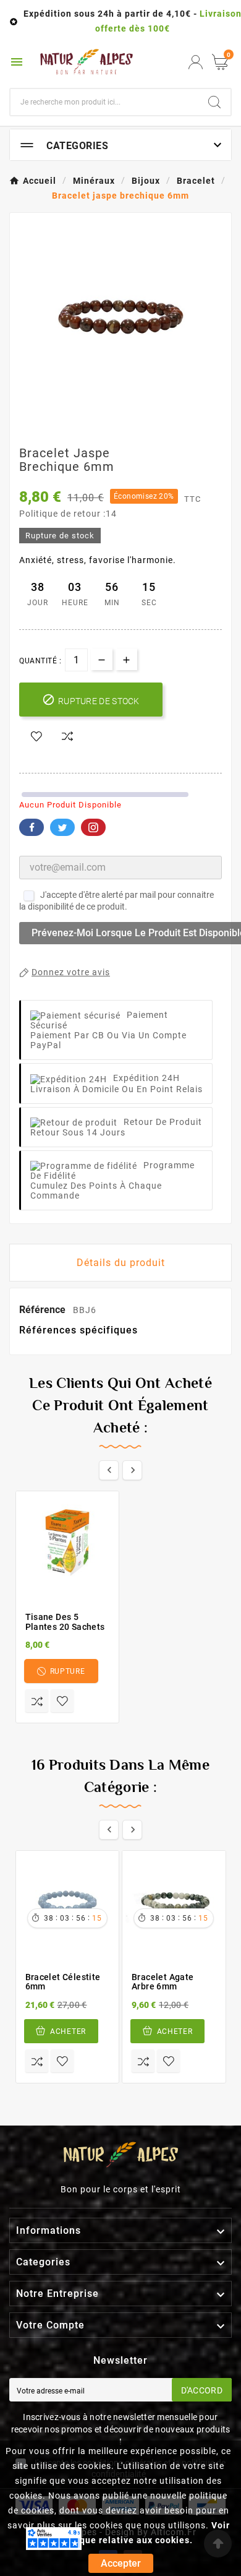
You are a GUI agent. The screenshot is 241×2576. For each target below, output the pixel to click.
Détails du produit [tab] (121, 1263)
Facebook (32, 827)
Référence (44, 1310)
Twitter (62, 827)
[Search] (214, 102)
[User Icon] (196, 62)
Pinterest (93, 827)
